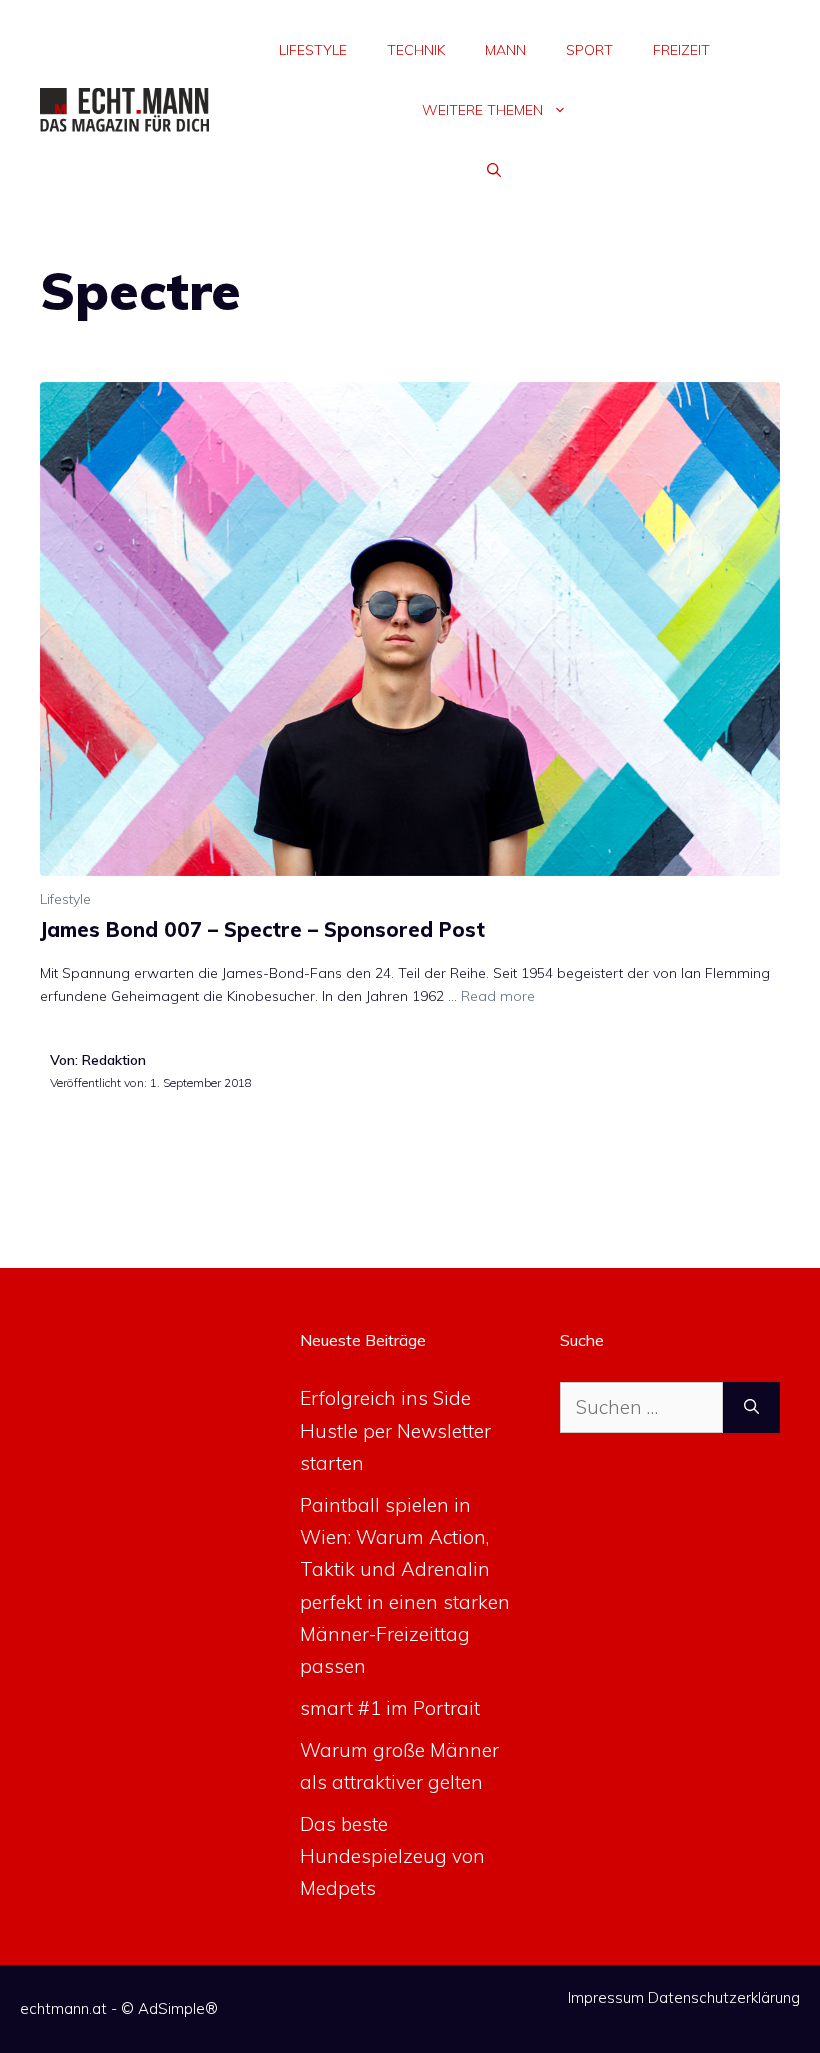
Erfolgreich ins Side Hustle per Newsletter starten (395, 1430)
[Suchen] (751, 1407)
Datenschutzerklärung (724, 1997)
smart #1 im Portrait (390, 1708)
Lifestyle (313, 50)
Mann (505, 50)
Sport (589, 50)
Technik (416, 50)
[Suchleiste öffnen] (494, 170)
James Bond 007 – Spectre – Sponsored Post (262, 929)
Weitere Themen (482, 110)
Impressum (606, 1997)
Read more (498, 996)
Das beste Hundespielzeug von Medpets (392, 1856)
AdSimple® (178, 2008)
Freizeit (681, 50)
